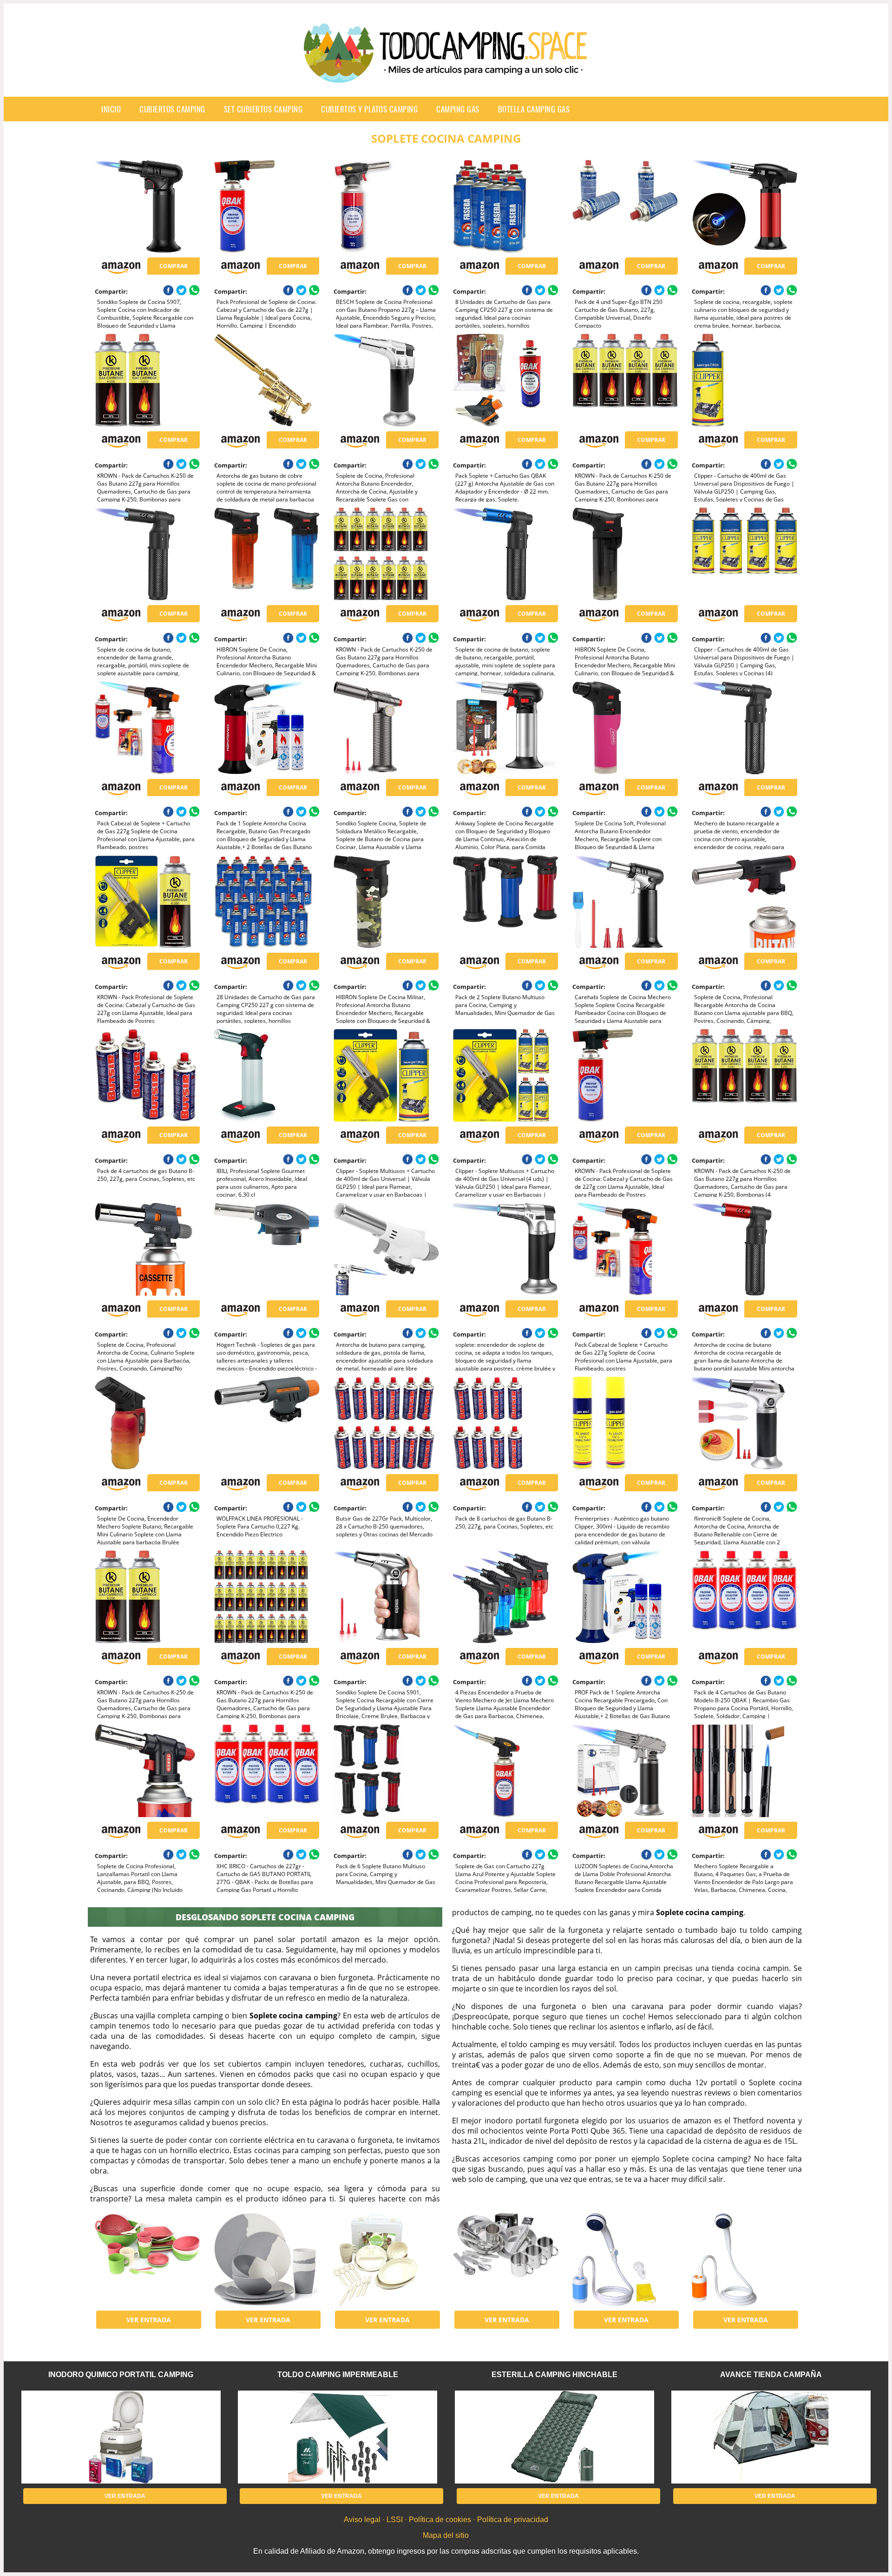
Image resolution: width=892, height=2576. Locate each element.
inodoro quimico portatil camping (121, 2375)
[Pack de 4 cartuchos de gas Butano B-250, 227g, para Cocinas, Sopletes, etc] (147, 1075)
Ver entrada (149, 2320)
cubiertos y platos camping (369, 109)
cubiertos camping (172, 109)
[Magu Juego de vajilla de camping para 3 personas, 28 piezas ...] (147, 2260)
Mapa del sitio (446, 2535)
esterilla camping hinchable (554, 2375)
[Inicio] (446, 75)
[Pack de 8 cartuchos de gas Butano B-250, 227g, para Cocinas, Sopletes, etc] (505, 1423)
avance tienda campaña (771, 2375)
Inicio (111, 109)
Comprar (174, 266)
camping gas (458, 109)
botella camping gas (534, 109)
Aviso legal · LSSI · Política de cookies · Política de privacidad (446, 2520)
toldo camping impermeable (338, 2375)
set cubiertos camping (263, 109)
